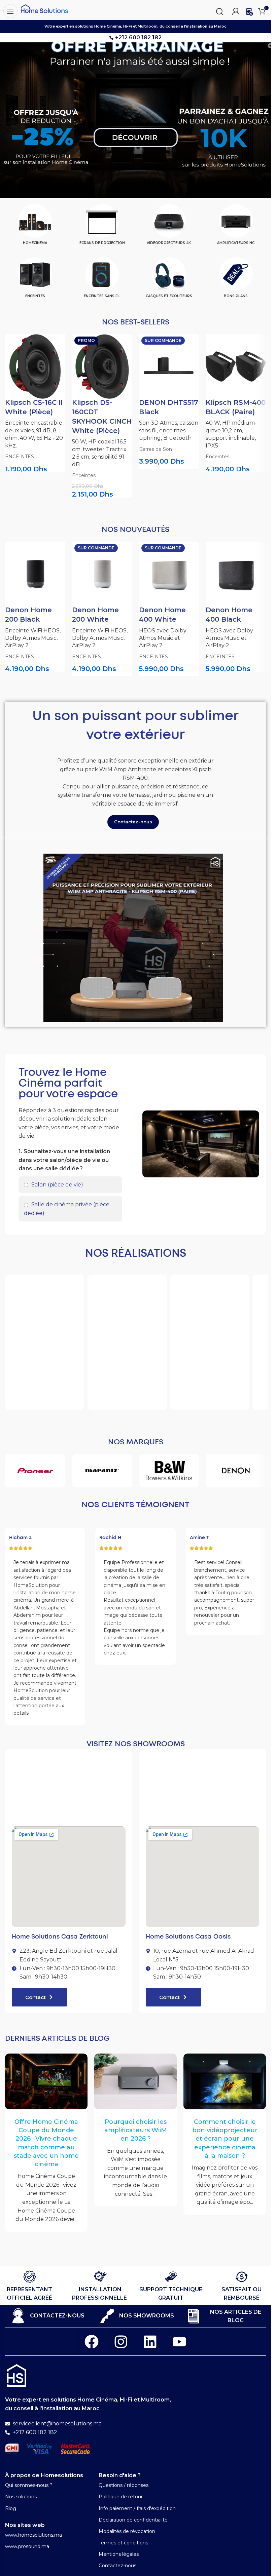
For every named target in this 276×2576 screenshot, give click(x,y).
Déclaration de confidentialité (133, 2520)
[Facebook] (92, 2342)
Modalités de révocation (127, 2531)
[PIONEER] (35, 1471)
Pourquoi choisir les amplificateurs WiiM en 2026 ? (136, 2130)
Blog (11, 2508)
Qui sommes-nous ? (29, 2485)
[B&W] (169, 1471)
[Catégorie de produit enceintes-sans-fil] (102, 280)
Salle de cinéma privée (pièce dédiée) (67, 1209)
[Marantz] (102, 1471)
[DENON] (236, 1471)
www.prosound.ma (27, 2546)
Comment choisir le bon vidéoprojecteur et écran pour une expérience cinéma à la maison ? (225, 2139)
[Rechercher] (219, 10)
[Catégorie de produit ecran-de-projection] (102, 227)
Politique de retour (121, 2497)
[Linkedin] (150, 2342)
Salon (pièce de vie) (57, 1185)
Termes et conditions (123, 2543)
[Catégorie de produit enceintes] (35, 280)
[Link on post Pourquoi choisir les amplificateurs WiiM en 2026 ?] (135, 2081)
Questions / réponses (124, 2485)
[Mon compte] (236, 10)
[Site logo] (44, 8)
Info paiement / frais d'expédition (137, 2508)
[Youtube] (179, 2342)
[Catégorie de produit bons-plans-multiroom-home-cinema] (236, 280)
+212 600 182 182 (138, 37)
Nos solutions (21, 2497)
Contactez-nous (117, 2566)
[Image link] (16, 2375)
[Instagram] (121, 2342)
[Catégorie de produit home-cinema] (35, 227)
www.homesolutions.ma (33, 2535)
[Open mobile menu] (9, 10)
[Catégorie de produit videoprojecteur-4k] (169, 227)
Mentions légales (119, 2554)
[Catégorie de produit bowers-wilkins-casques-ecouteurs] (169, 280)
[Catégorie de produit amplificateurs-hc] (236, 227)
